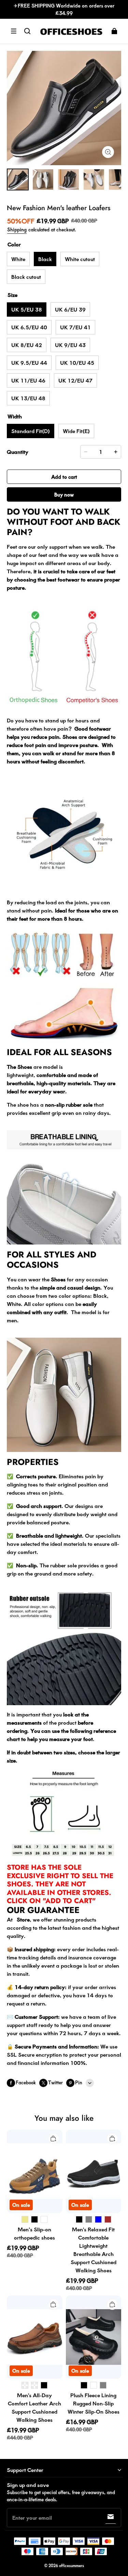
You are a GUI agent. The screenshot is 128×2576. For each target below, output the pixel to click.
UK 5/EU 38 (27, 309)
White (18, 259)
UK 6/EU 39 (70, 309)
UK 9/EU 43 (70, 345)
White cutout (80, 259)
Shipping (17, 229)
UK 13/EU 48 (28, 398)
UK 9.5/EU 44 (29, 363)
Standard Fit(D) (31, 431)
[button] (14, 31)
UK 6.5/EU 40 (29, 327)
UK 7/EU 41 (75, 327)
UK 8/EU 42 (27, 345)
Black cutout (26, 277)
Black (45, 259)
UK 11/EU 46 (28, 380)
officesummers (72, 2566)
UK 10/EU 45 (77, 363)
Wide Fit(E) (76, 431)
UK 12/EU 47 (75, 380)
